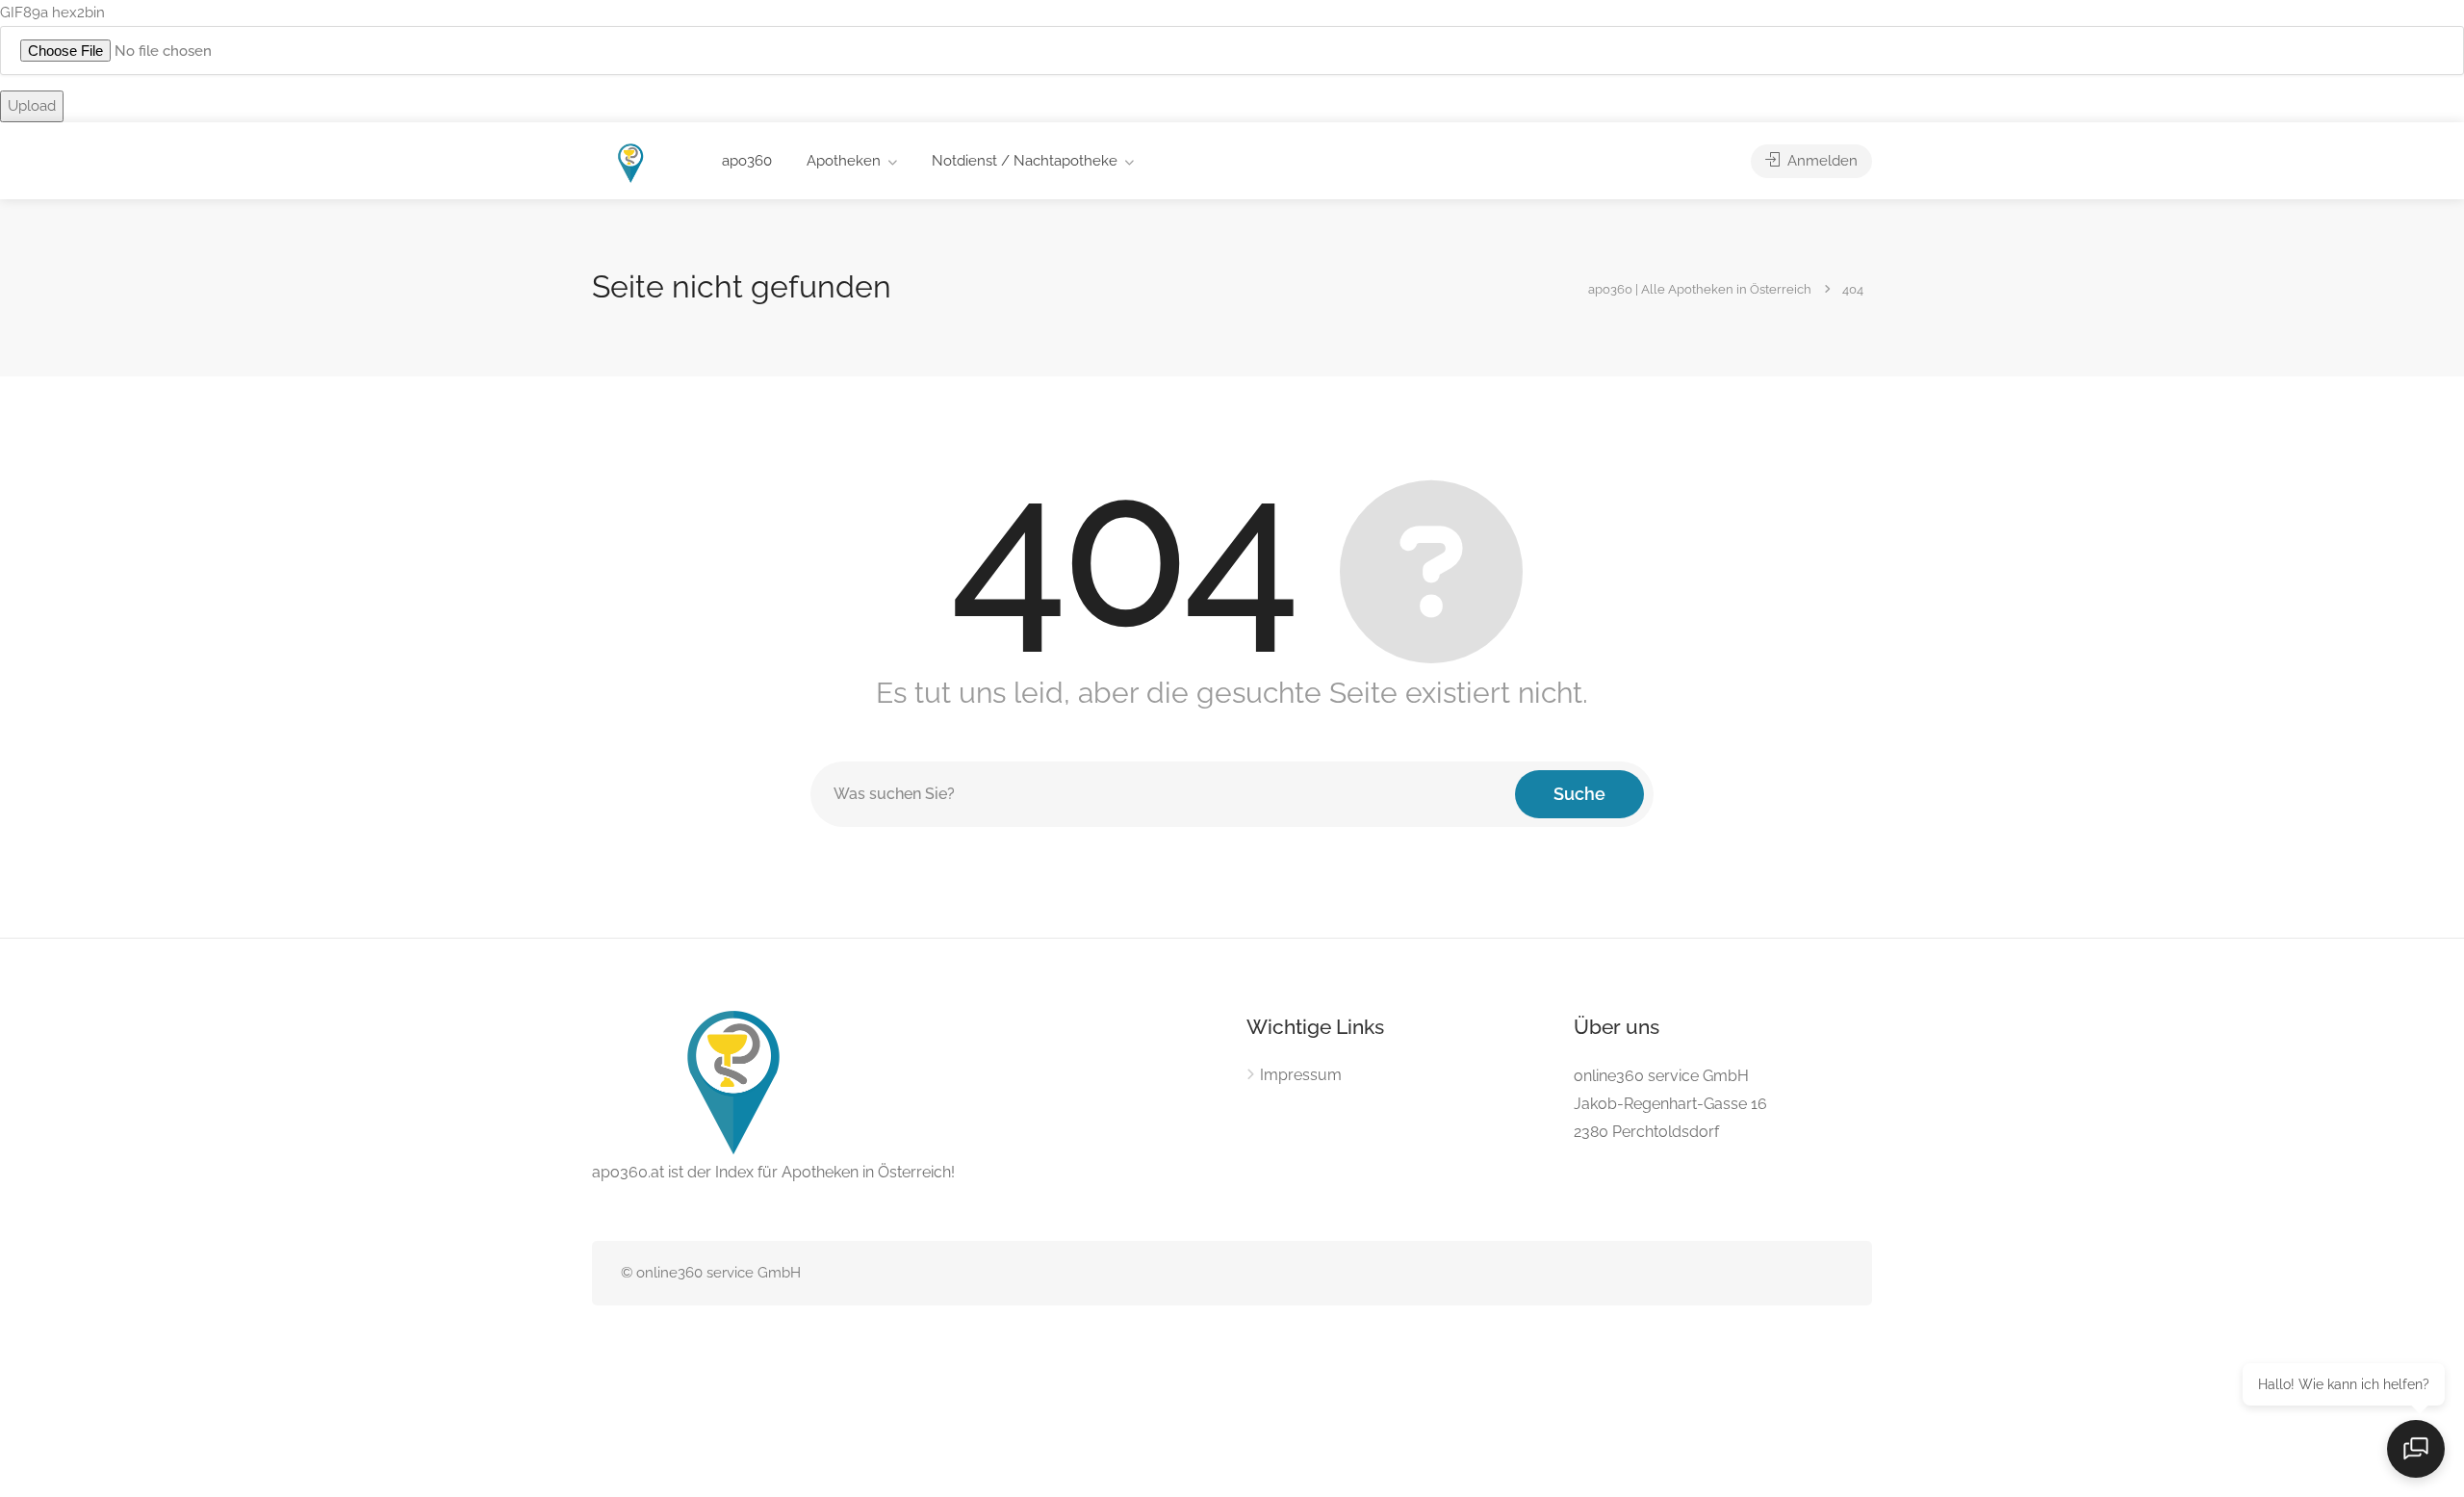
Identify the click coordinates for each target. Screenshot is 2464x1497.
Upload (32, 106)
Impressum (1301, 1075)
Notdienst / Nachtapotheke (1025, 161)
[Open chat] (2416, 1449)
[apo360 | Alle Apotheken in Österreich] (631, 162)
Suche (1579, 794)
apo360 (747, 161)
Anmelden (1821, 161)
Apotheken (844, 161)
